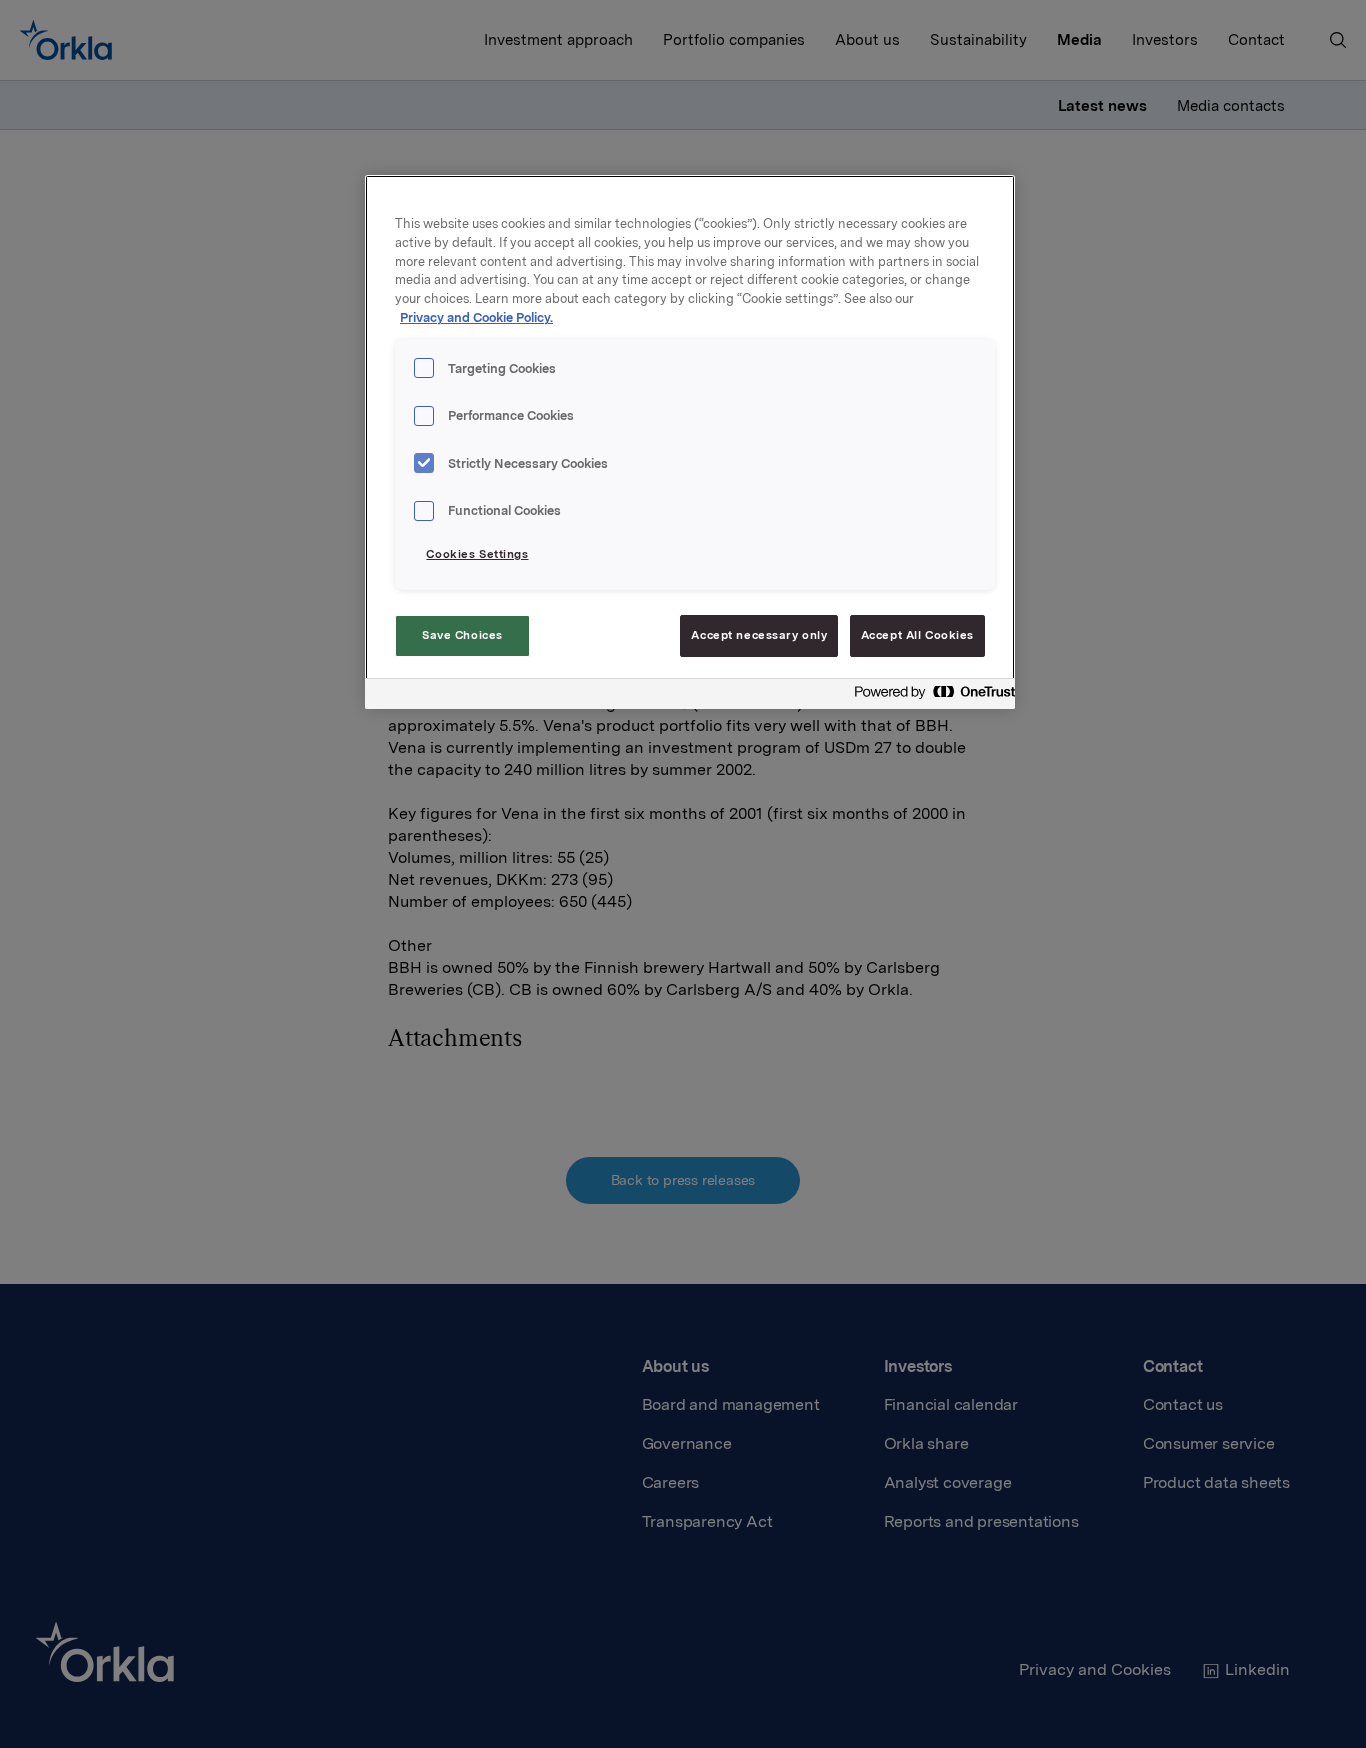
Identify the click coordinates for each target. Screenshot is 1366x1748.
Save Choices (462, 635)
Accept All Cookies (917, 635)
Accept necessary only (759, 635)
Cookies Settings (477, 554)
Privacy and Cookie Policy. (476, 317)
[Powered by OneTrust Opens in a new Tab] (929, 696)
